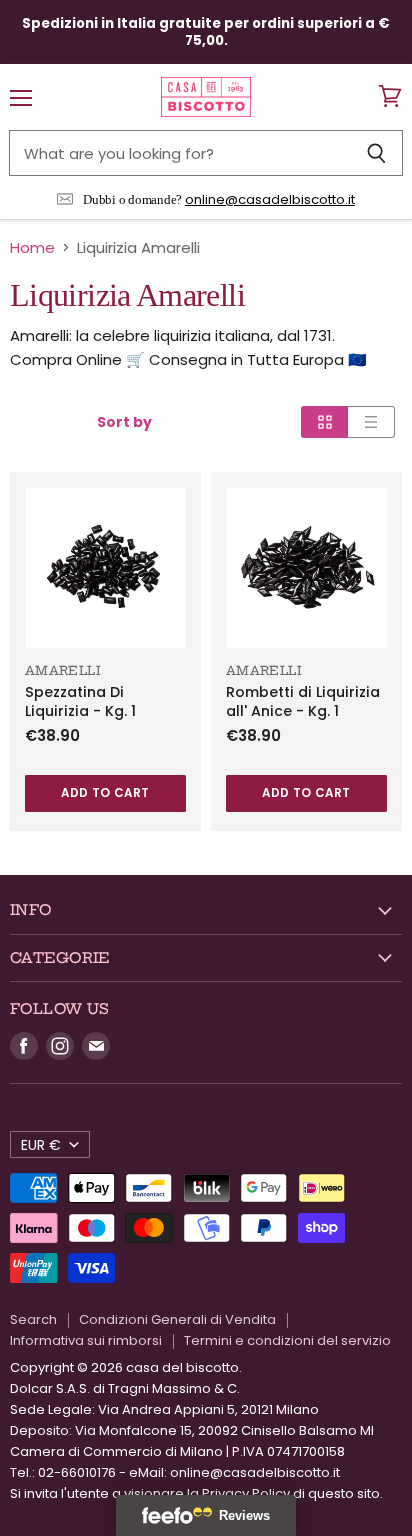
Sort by (124, 422)
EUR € (41, 1145)
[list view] (371, 422)
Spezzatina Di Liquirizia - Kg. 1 (80, 701)
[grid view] (324, 422)
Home (32, 247)
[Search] (376, 153)
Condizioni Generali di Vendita (177, 1319)
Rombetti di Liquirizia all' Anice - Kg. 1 (303, 701)
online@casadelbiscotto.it (270, 199)
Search (33, 1319)
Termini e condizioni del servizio (287, 1340)
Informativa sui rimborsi (86, 1340)
